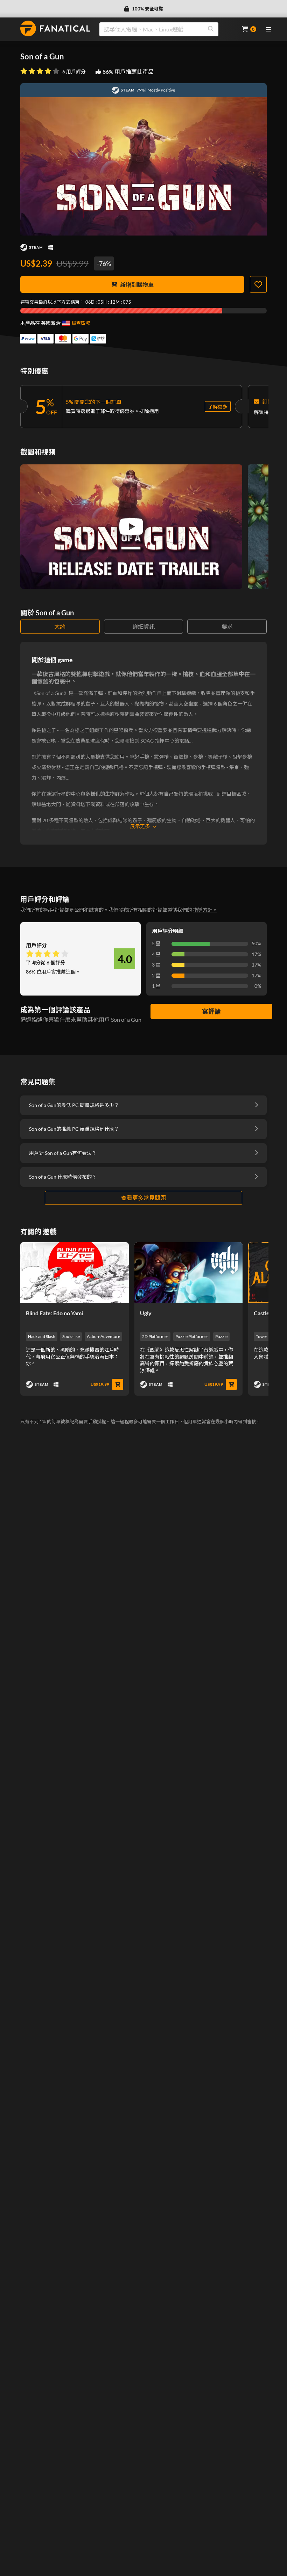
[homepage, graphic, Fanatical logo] (55, 28)
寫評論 (211, 1011)
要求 (227, 626)
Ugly (146, 1313)
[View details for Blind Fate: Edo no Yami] (75, 1273)
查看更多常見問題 (143, 1198)
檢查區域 (81, 323)
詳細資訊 (143, 626)
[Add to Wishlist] (258, 284)
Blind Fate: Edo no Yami (54, 1313)
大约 (60, 626)
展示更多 (140, 826)
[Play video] (131, 527)
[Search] (211, 29)
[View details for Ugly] (189, 1273)
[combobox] (166, 29)
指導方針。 (205, 910)
